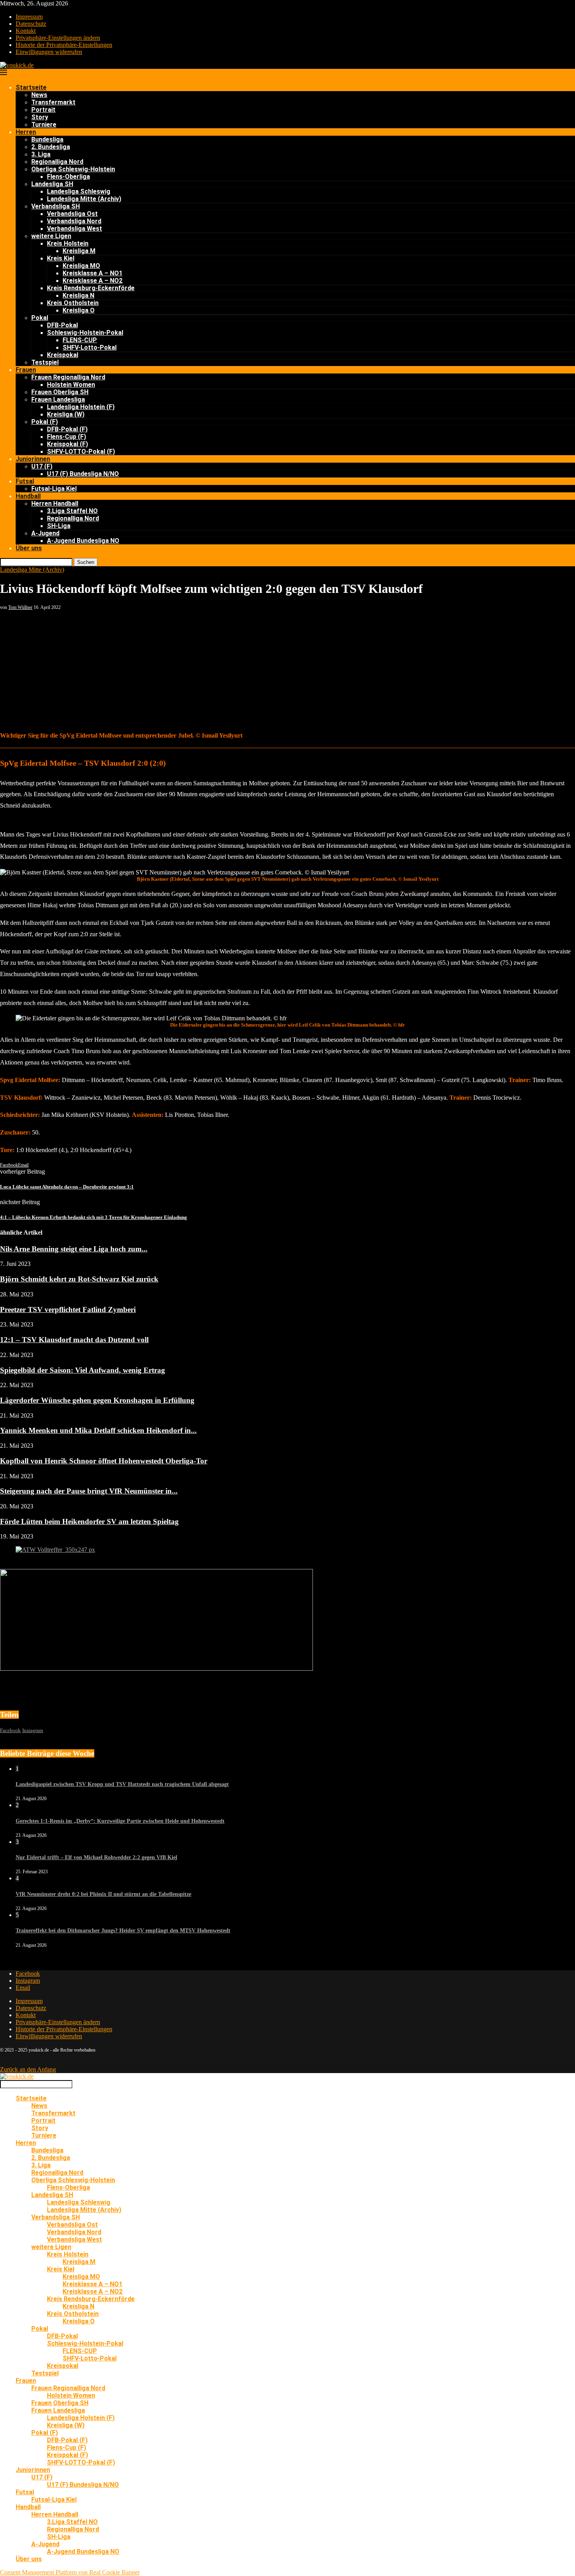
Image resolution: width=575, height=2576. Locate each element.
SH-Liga (59, 526)
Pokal (40, 318)
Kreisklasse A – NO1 (93, 273)
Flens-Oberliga (68, 177)
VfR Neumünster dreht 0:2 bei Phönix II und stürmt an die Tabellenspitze (103, 1894)
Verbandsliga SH (56, 206)
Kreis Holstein (68, 243)
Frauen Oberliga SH (60, 392)
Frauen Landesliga (58, 399)
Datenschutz (31, 24)
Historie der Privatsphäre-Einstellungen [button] (64, 45)
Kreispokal (63, 355)
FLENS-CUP (80, 340)
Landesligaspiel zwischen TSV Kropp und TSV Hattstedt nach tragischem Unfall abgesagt (122, 1784)
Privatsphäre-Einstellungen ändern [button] (58, 38)
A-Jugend (45, 533)
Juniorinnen (33, 459)
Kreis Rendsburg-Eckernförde (91, 288)
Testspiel (45, 362)
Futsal (25, 481)
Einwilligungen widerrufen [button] (49, 52)
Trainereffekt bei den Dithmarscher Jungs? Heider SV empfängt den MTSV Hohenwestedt (123, 1931)
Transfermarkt (53, 102)
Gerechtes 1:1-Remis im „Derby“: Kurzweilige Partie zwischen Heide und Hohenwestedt (120, 1821)
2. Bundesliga (51, 147)
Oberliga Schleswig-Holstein (73, 169)
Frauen (26, 370)
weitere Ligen (51, 236)
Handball (28, 496)
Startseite (31, 87)
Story (40, 117)
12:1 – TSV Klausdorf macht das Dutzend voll (74, 1340)
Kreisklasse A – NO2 (93, 281)
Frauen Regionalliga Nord (68, 377)
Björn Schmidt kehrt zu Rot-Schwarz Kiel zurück (79, 1279)
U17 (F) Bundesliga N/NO (83, 474)
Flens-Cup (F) (66, 437)
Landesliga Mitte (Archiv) (84, 199)
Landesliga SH (52, 184)
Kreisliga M (79, 251)
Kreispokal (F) (67, 444)
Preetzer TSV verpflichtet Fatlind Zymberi (68, 1310)
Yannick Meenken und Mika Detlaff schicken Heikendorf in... (98, 1430)
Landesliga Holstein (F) (81, 407)
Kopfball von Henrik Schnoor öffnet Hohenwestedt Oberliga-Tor (104, 1461)
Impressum (29, 17)
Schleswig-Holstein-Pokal (85, 333)
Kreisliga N (78, 295)
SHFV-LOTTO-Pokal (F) (81, 451)
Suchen (86, 562)
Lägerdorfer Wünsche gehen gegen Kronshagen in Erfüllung (97, 1400)
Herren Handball (55, 504)
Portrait (43, 110)
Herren (26, 132)
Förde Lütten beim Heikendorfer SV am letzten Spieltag (89, 1521)
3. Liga (41, 154)
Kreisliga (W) (66, 414)
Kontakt (26, 31)
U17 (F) (42, 466)
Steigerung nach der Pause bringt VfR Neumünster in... (89, 1491)
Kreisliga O (79, 310)
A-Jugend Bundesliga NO (83, 541)
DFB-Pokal (62, 325)
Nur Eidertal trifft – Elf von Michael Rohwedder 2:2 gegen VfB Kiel (96, 1857)
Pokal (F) (45, 422)
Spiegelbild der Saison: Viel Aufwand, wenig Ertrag (83, 1370)
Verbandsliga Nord (74, 221)
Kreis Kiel (61, 258)
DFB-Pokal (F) (67, 429)
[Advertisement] (287, 669)
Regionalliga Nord (57, 162)
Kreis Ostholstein (73, 303)
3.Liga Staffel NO (72, 511)
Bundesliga (47, 139)
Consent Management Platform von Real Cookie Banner (70, 2572)
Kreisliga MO (81, 266)
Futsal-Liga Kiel (54, 489)
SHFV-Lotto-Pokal (90, 347)
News (39, 95)
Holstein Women (71, 385)
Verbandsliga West (75, 229)
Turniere (44, 125)
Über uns (29, 548)
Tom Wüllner (20, 607)
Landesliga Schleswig (79, 191)
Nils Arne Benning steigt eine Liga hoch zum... (74, 1249)
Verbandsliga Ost (72, 214)
